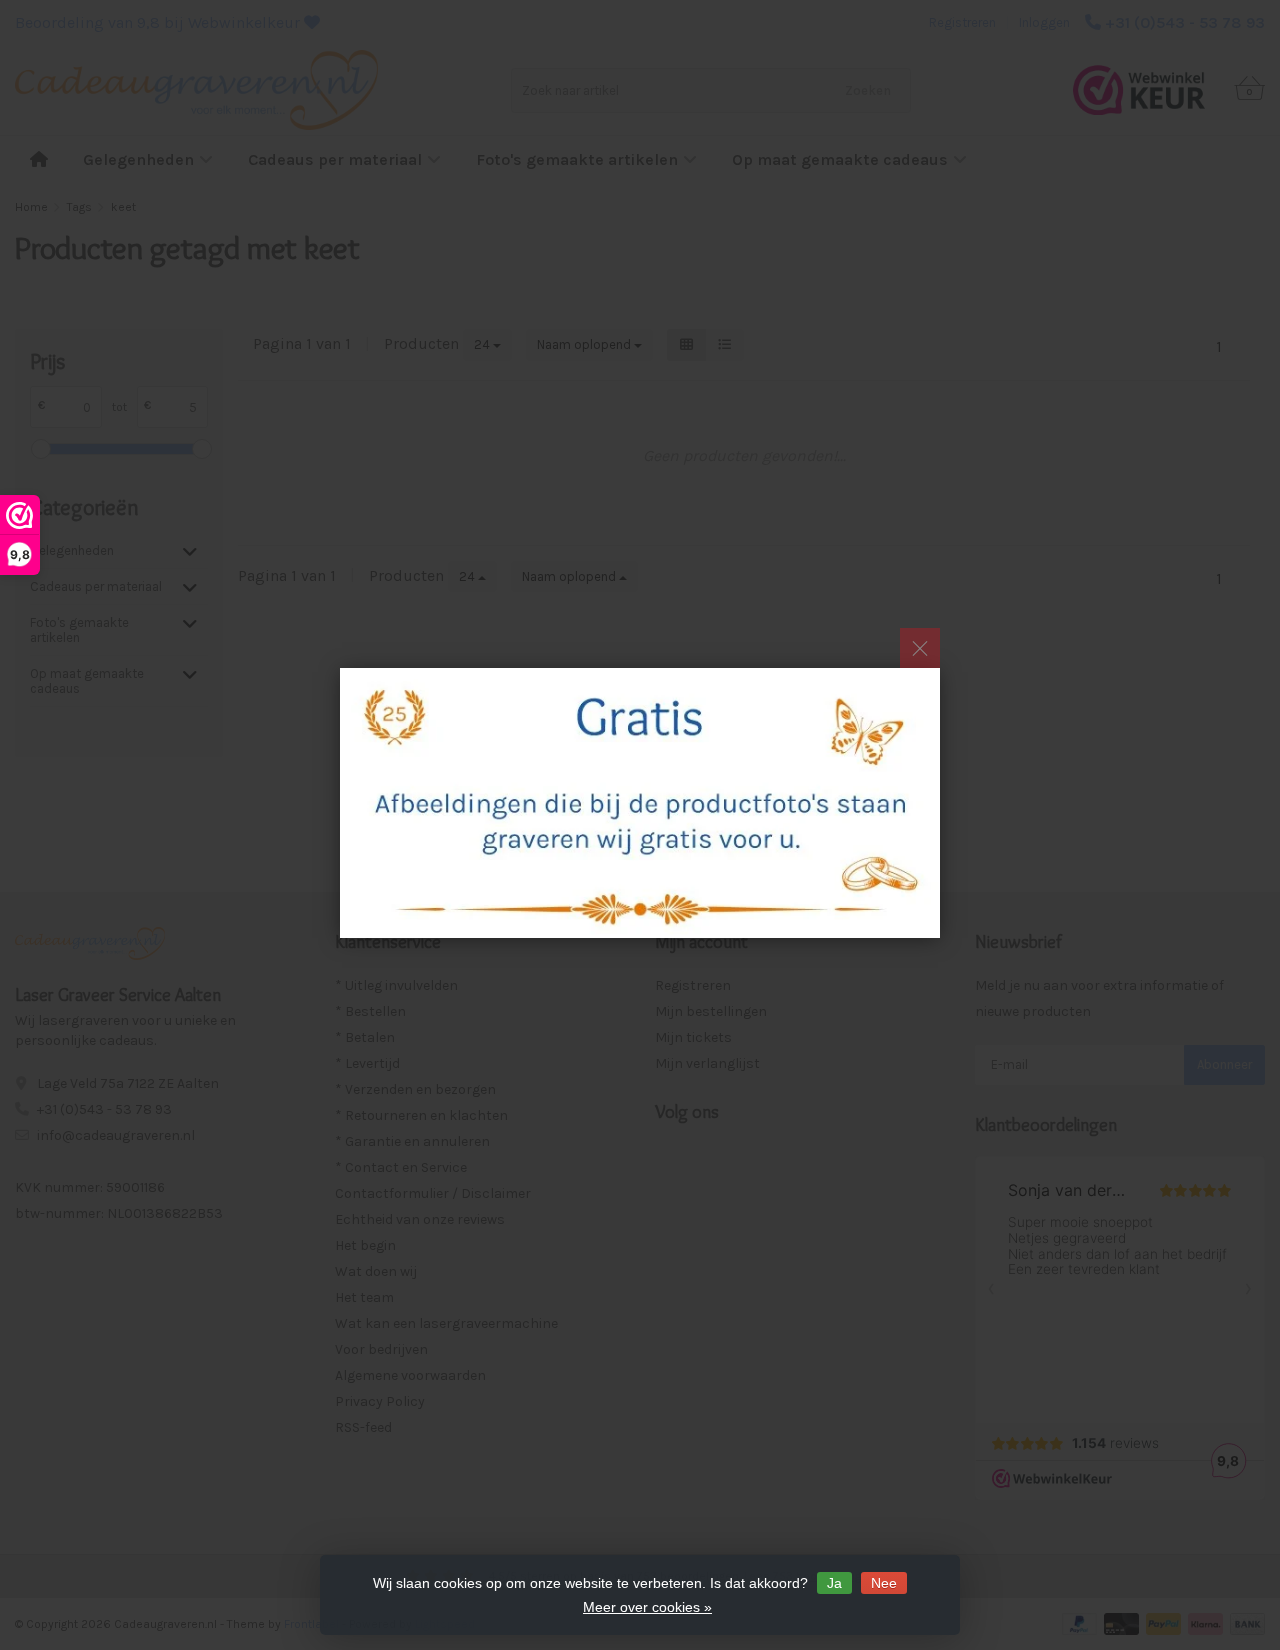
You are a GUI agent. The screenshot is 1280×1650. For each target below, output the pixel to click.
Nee (884, 1583)
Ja (834, 1583)
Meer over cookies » (647, 1607)
